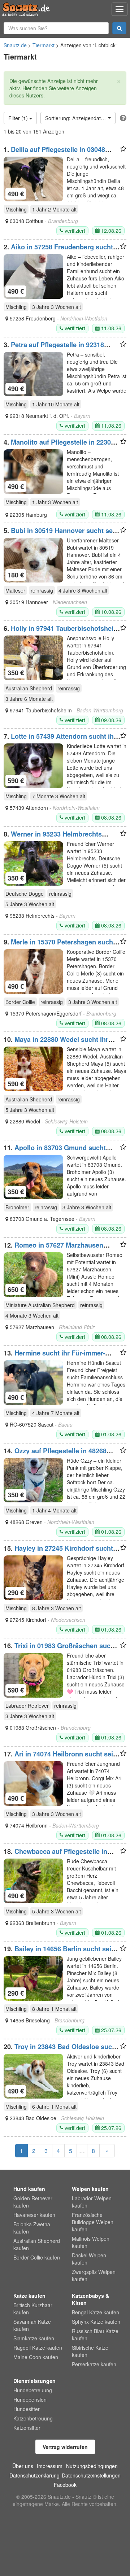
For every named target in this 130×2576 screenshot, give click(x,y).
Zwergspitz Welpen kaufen (94, 2275)
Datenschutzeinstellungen (91, 2475)
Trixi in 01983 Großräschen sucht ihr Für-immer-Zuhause (60, 1649)
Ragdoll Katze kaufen (38, 2348)
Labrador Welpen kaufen (92, 2202)
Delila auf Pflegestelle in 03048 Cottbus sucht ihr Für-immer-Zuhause (62, 153)
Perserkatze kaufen (94, 2364)
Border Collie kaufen (37, 2257)
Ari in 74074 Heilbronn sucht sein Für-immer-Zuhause (60, 1758)
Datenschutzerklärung (34, 2475)
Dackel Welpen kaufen (89, 2259)
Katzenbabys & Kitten (90, 2299)
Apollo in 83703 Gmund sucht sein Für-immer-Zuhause (55, 1151)
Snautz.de (15, 45)
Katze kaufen (29, 2296)
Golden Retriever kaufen (33, 2202)
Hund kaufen (29, 2189)
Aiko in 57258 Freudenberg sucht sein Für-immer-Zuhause (58, 250)
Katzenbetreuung (33, 2418)
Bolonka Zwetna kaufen (32, 2228)
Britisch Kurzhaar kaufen (33, 2309)
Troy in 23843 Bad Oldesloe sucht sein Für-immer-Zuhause (61, 2050)
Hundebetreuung (33, 2390)
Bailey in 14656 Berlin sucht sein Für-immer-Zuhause (59, 1952)
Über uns (23, 2466)
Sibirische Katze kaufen (90, 2351)
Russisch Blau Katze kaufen (95, 2335)
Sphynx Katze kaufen (96, 2322)
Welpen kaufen (90, 2189)
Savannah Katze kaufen (32, 2325)
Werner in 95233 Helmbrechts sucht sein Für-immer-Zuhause (53, 838)
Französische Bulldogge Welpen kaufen (93, 2222)
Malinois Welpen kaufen (91, 2242)
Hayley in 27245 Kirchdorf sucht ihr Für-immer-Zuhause (58, 1552)
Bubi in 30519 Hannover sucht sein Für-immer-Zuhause (61, 534)
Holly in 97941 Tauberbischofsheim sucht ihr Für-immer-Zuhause (61, 632)
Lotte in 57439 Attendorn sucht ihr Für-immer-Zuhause (60, 740)
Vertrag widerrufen (65, 2447)
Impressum (50, 2466)
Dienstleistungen (34, 2381)
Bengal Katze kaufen (96, 2312)
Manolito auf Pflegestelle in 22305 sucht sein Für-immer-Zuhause (59, 446)
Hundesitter (27, 2409)
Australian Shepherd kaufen (37, 2244)
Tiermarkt (44, 45)
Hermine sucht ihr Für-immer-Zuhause (54, 1357)
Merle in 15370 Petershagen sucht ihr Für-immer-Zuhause (59, 946)
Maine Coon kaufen (36, 2357)
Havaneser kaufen (34, 2215)
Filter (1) (19, 118)
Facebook (65, 2485)
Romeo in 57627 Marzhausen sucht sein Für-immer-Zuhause (53, 1249)
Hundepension (30, 2400)
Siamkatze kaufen (34, 2338)
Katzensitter (27, 2428)
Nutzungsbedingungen (92, 2466)
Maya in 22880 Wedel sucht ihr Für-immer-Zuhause (56, 1043)
